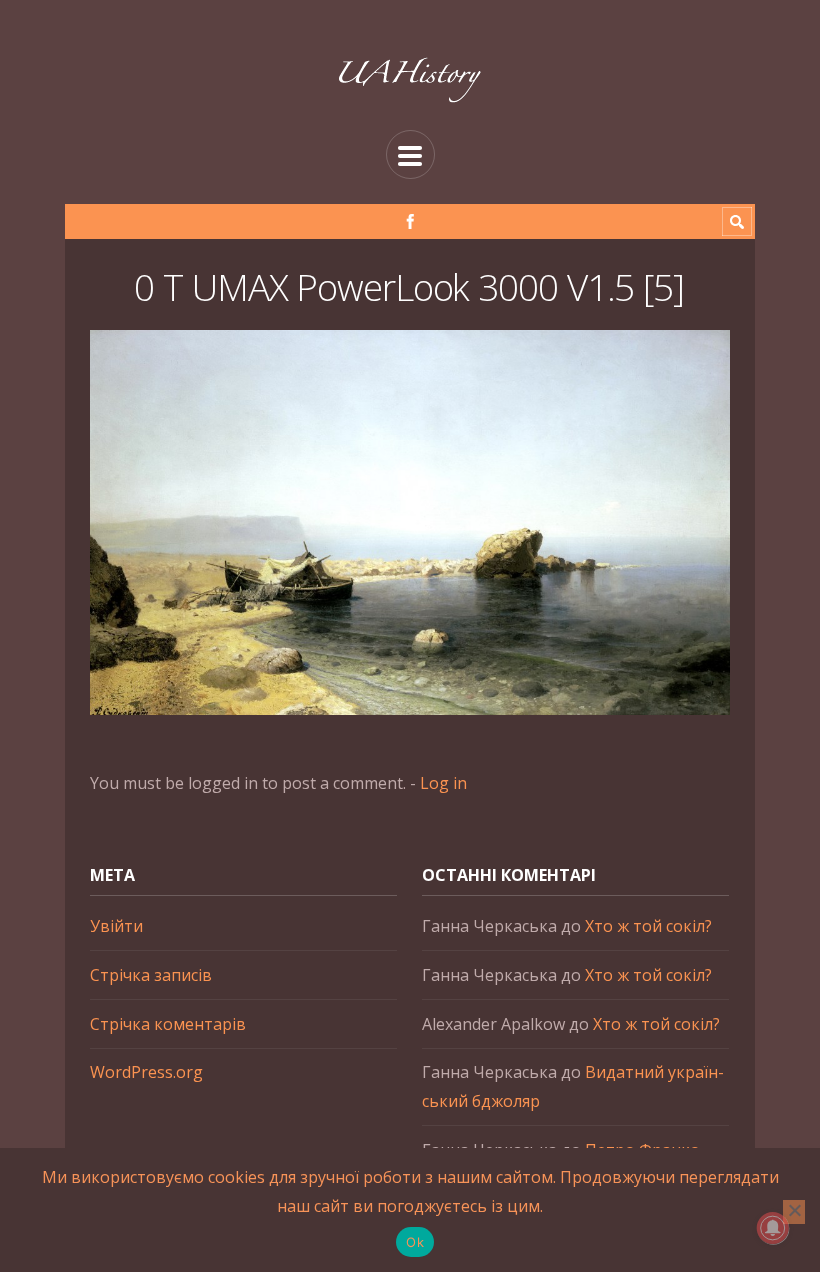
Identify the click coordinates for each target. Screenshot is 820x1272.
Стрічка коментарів (168, 1024)
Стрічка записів (151, 975)
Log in (443, 783)
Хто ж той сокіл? (648, 926)
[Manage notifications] (773, 1228)
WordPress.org (146, 1072)
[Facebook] (410, 221)
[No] (794, 1212)
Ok (415, 1242)
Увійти (116, 926)
